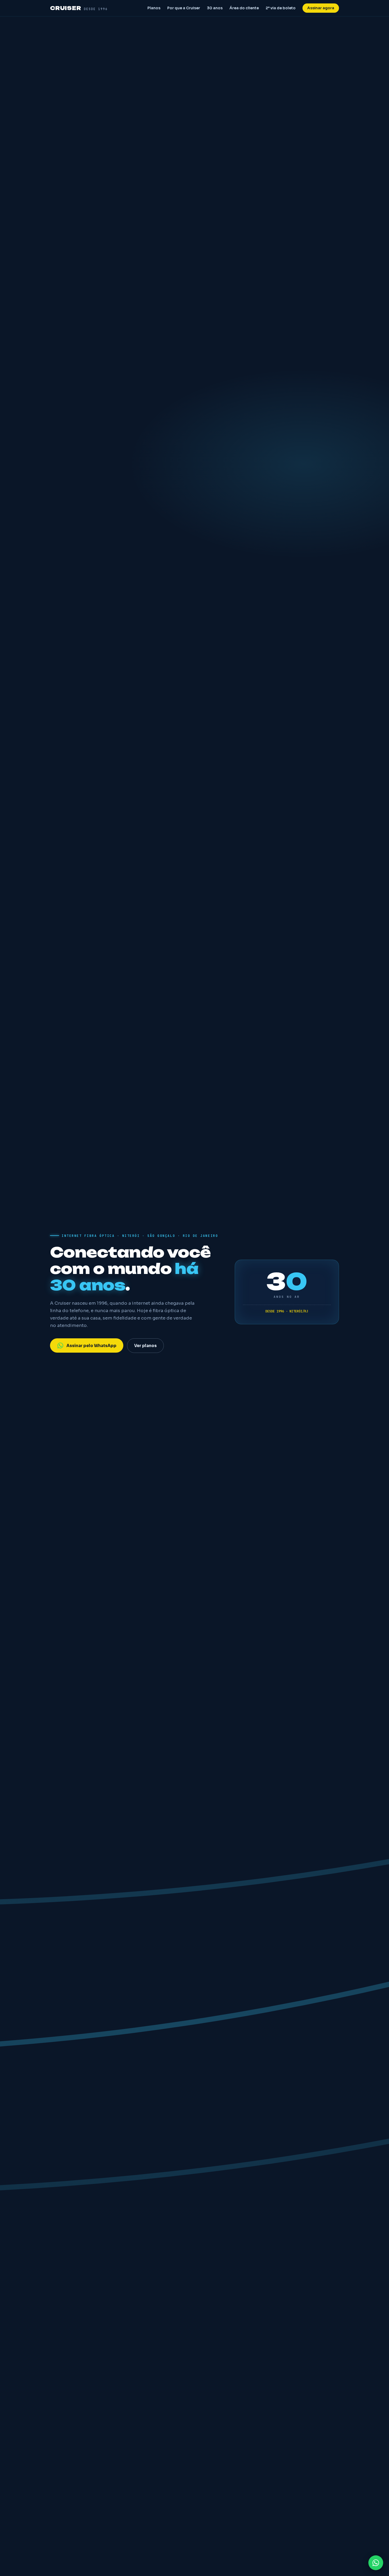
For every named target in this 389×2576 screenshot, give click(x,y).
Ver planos (145, 1346)
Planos (154, 8)
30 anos (215, 8)
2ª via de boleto (281, 8)
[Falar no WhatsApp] (376, 2563)
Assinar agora (321, 8)
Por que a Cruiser (184, 8)
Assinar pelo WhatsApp (91, 1346)
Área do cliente (244, 8)
